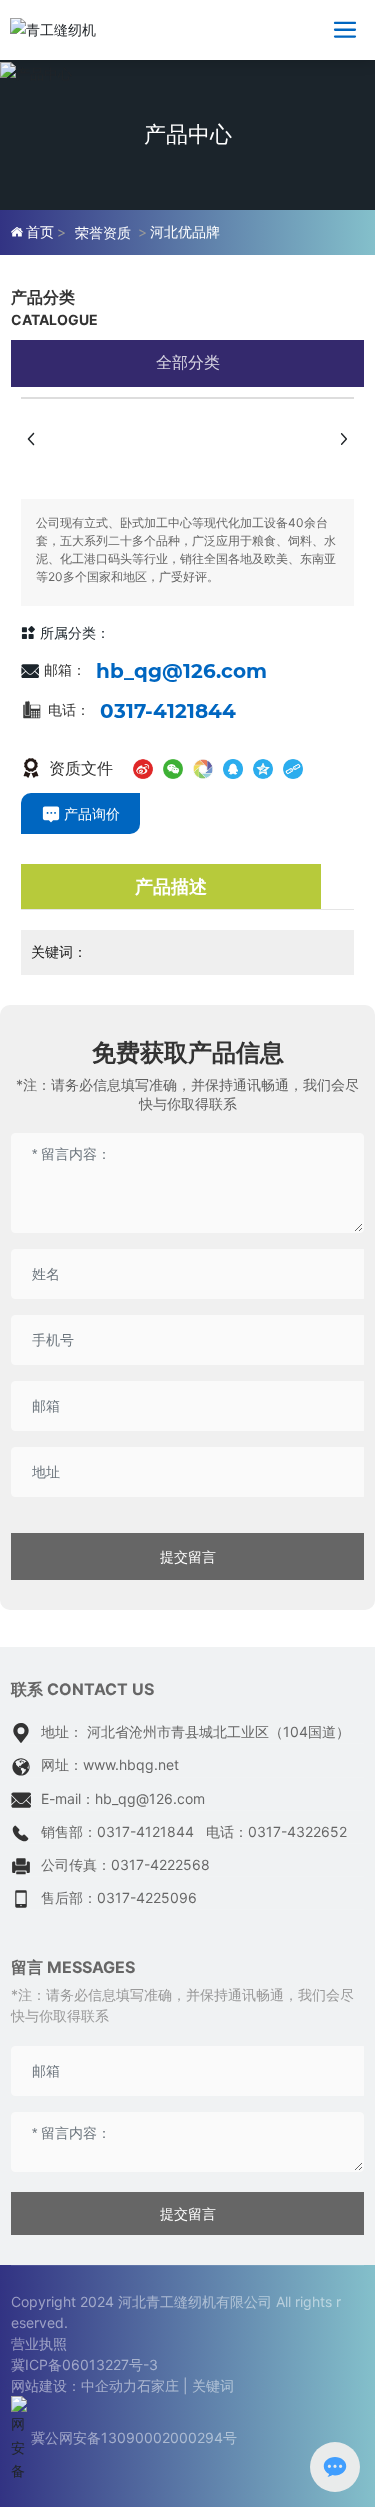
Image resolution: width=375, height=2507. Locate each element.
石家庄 (158, 2385)
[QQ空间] (263, 766)
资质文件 (78, 768)
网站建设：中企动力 (74, 2385)
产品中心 (188, 134)
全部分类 (188, 362)
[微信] (173, 766)
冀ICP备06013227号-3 (84, 2364)
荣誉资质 (103, 232)
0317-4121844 (168, 711)
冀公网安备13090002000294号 (134, 2437)
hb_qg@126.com (181, 671)
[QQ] (233, 766)
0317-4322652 (297, 1831)
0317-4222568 (160, 1864)
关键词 (213, 2385)
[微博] (143, 766)
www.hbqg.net (131, 1764)
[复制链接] (293, 766)
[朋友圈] (203, 766)
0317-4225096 (147, 1897)
